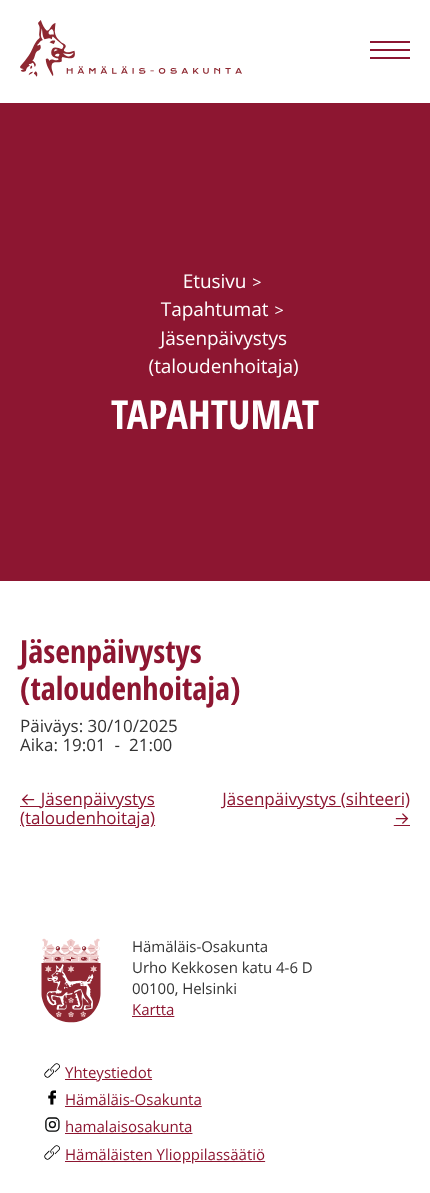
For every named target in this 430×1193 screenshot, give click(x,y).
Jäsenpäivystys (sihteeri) (316, 798)
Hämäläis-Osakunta (133, 1100)
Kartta (153, 1010)
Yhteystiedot (108, 1073)
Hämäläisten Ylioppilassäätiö (165, 1155)
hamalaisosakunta (128, 1127)
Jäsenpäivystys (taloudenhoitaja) (87, 808)
